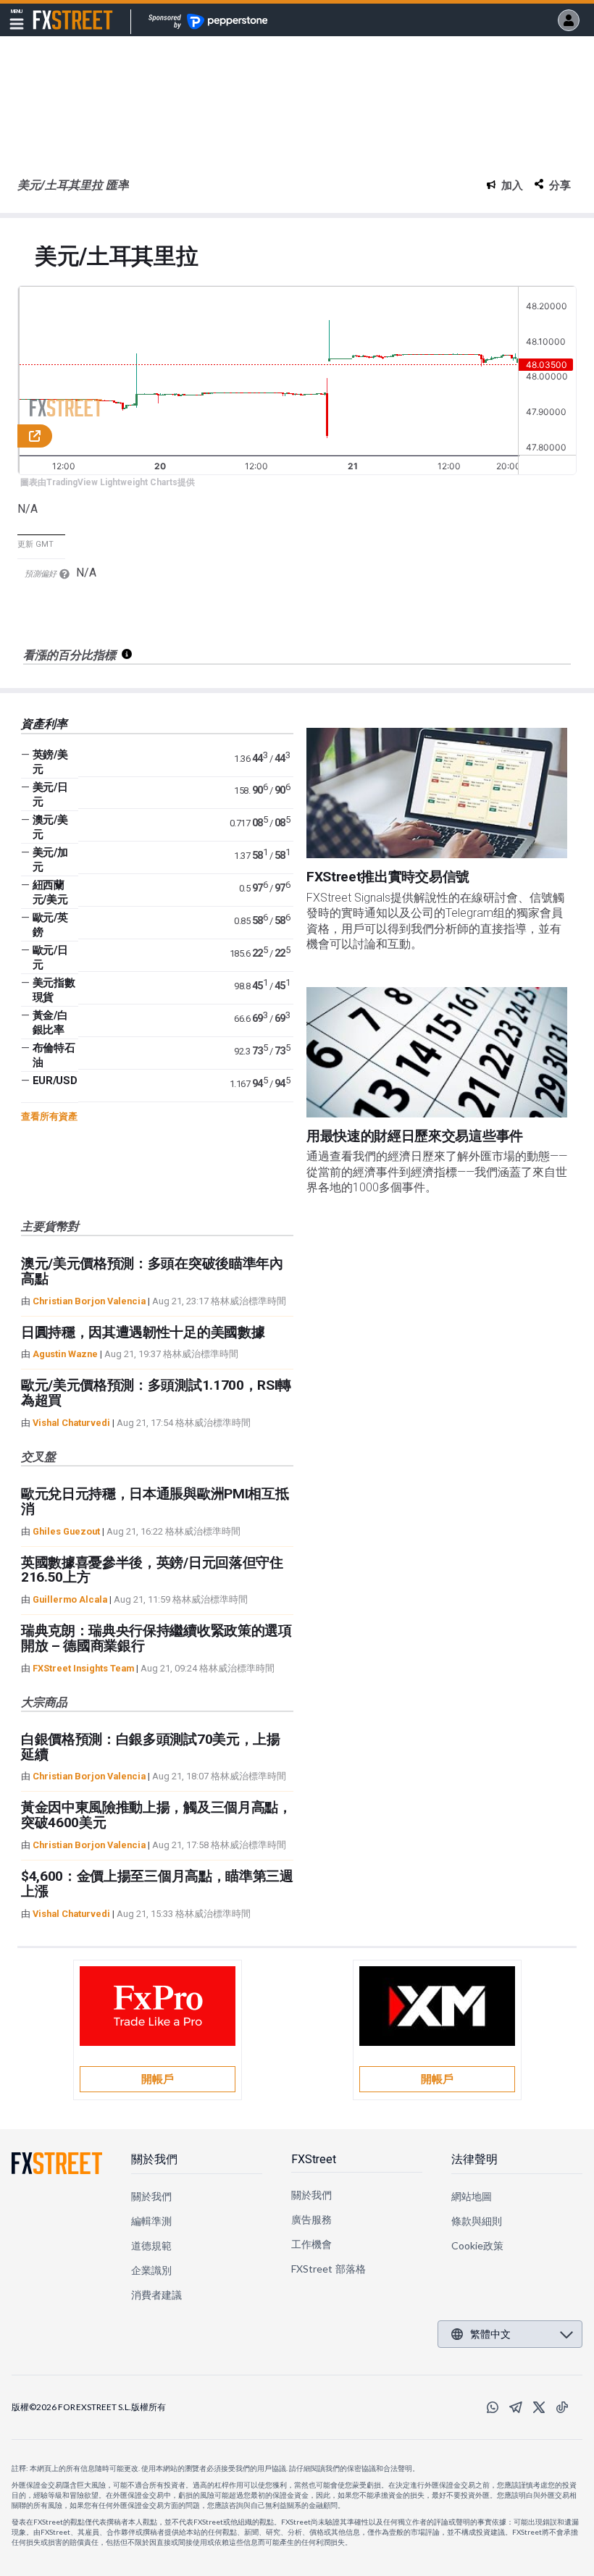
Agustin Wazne (65, 1354)
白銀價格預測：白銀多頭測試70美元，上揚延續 (151, 1747)
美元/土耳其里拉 (116, 257)
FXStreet (55, 12)
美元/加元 (50, 860)
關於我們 (154, 2159)
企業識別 (151, 2270)
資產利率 (44, 724)
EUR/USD (55, 1081)
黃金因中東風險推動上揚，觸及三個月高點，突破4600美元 (156, 1815)
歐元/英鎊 (50, 925)
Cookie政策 (478, 2245)
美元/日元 (50, 794)
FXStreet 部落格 (329, 2269)
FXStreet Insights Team (83, 1668)
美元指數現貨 (54, 990)
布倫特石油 (54, 1055)
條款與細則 (477, 2221)
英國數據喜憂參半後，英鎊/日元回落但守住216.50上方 (152, 1570)
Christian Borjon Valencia (89, 1301)
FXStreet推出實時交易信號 (388, 877)
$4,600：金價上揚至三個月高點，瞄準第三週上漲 (157, 1884)
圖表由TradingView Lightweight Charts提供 (108, 482)
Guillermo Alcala (70, 1599)
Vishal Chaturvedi (71, 1423)
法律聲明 (474, 2159)
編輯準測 (151, 2221)
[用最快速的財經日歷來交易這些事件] (437, 1052)
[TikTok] (562, 2407)
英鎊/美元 (50, 762)
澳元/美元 (50, 827)
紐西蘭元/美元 (50, 892)
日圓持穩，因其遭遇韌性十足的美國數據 (143, 1332)
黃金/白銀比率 (50, 1023)
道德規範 (151, 2245)
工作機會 (311, 2244)
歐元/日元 (50, 957)
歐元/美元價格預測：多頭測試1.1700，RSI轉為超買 (156, 1393)
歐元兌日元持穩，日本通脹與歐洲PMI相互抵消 (155, 1501)
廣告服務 (311, 2219)
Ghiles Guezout (66, 1531)
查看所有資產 (49, 1116)
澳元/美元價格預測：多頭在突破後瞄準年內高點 (152, 1271)
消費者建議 (156, 2295)
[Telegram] (516, 2407)
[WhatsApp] (493, 2407)
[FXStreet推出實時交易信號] (437, 793)
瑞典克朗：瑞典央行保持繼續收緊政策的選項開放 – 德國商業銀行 (156, 1638)
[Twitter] (539, 2407)
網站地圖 (472, 2196)
